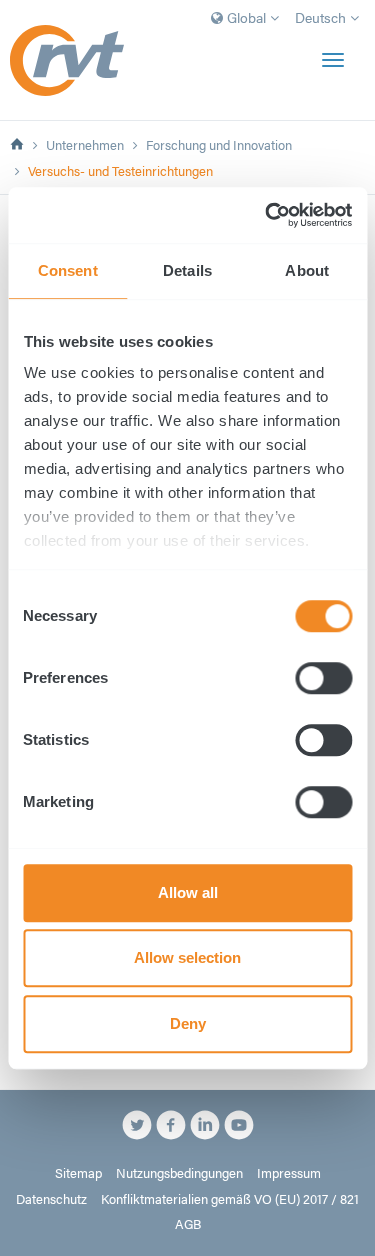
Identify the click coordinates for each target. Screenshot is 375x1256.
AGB (188, 1224)
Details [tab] (187, 270)
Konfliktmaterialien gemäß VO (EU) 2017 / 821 (230, 1199)
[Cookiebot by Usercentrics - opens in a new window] (267, 215)
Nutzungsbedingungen (179, 1173)
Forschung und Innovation (219, 145)
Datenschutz (51, 1199)
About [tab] (307, 270)
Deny (188, 1023)
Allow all (188, 892)
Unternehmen (85, 145)
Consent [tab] (68, 270)
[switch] (323, 678)
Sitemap (78, 1173)
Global (246, 17)
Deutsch (322, 17)
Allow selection (187, 957)
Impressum (289, 1173)
